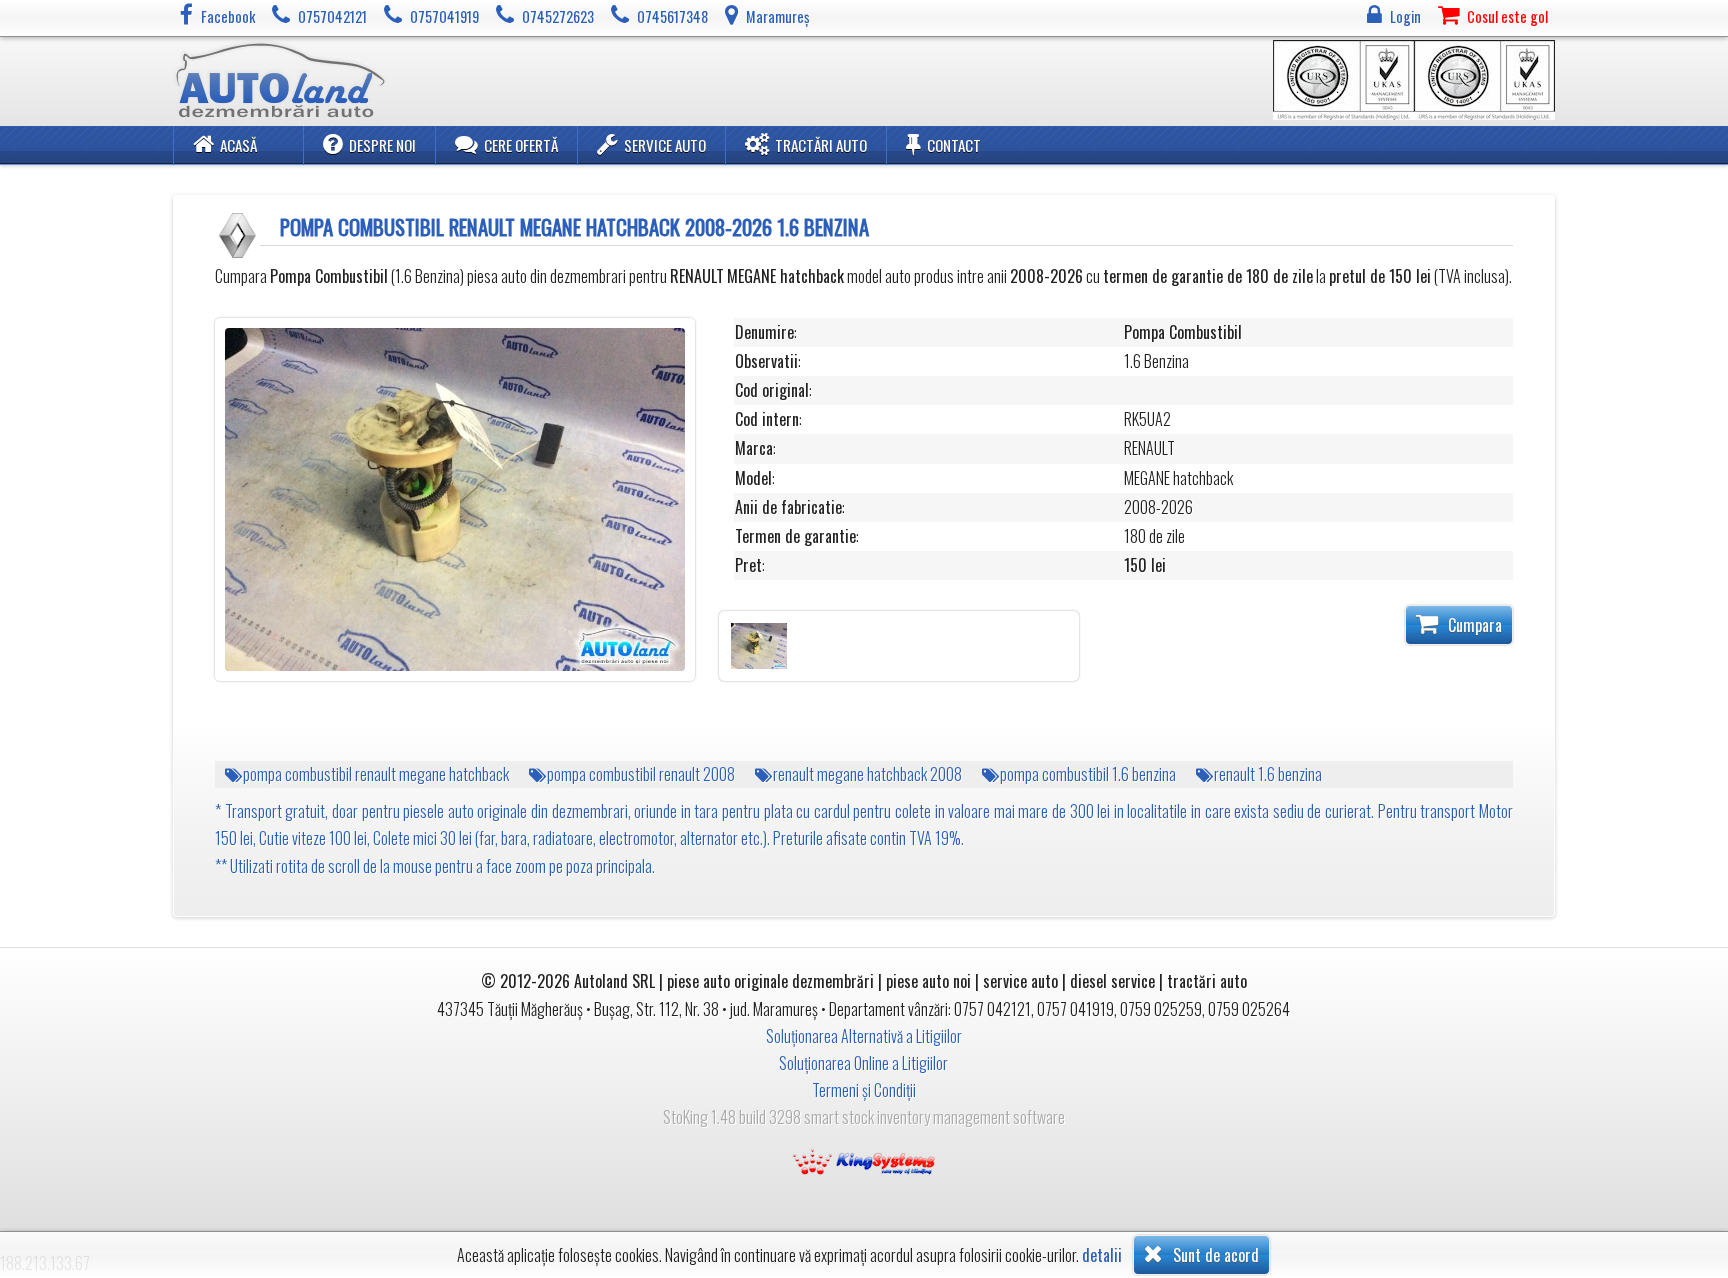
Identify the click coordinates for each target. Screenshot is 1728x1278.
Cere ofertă (521, 145)
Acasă (238, 145)
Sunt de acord (1214, 1255)
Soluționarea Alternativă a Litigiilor (864, 1036)
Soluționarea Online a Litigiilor (863, 1063)
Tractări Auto (821, 145)
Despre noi (382, 145)
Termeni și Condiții (864, 1090)
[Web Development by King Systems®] (864, 1160)
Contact (954, 145)
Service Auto (665, 145)
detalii (1102, 1255)
